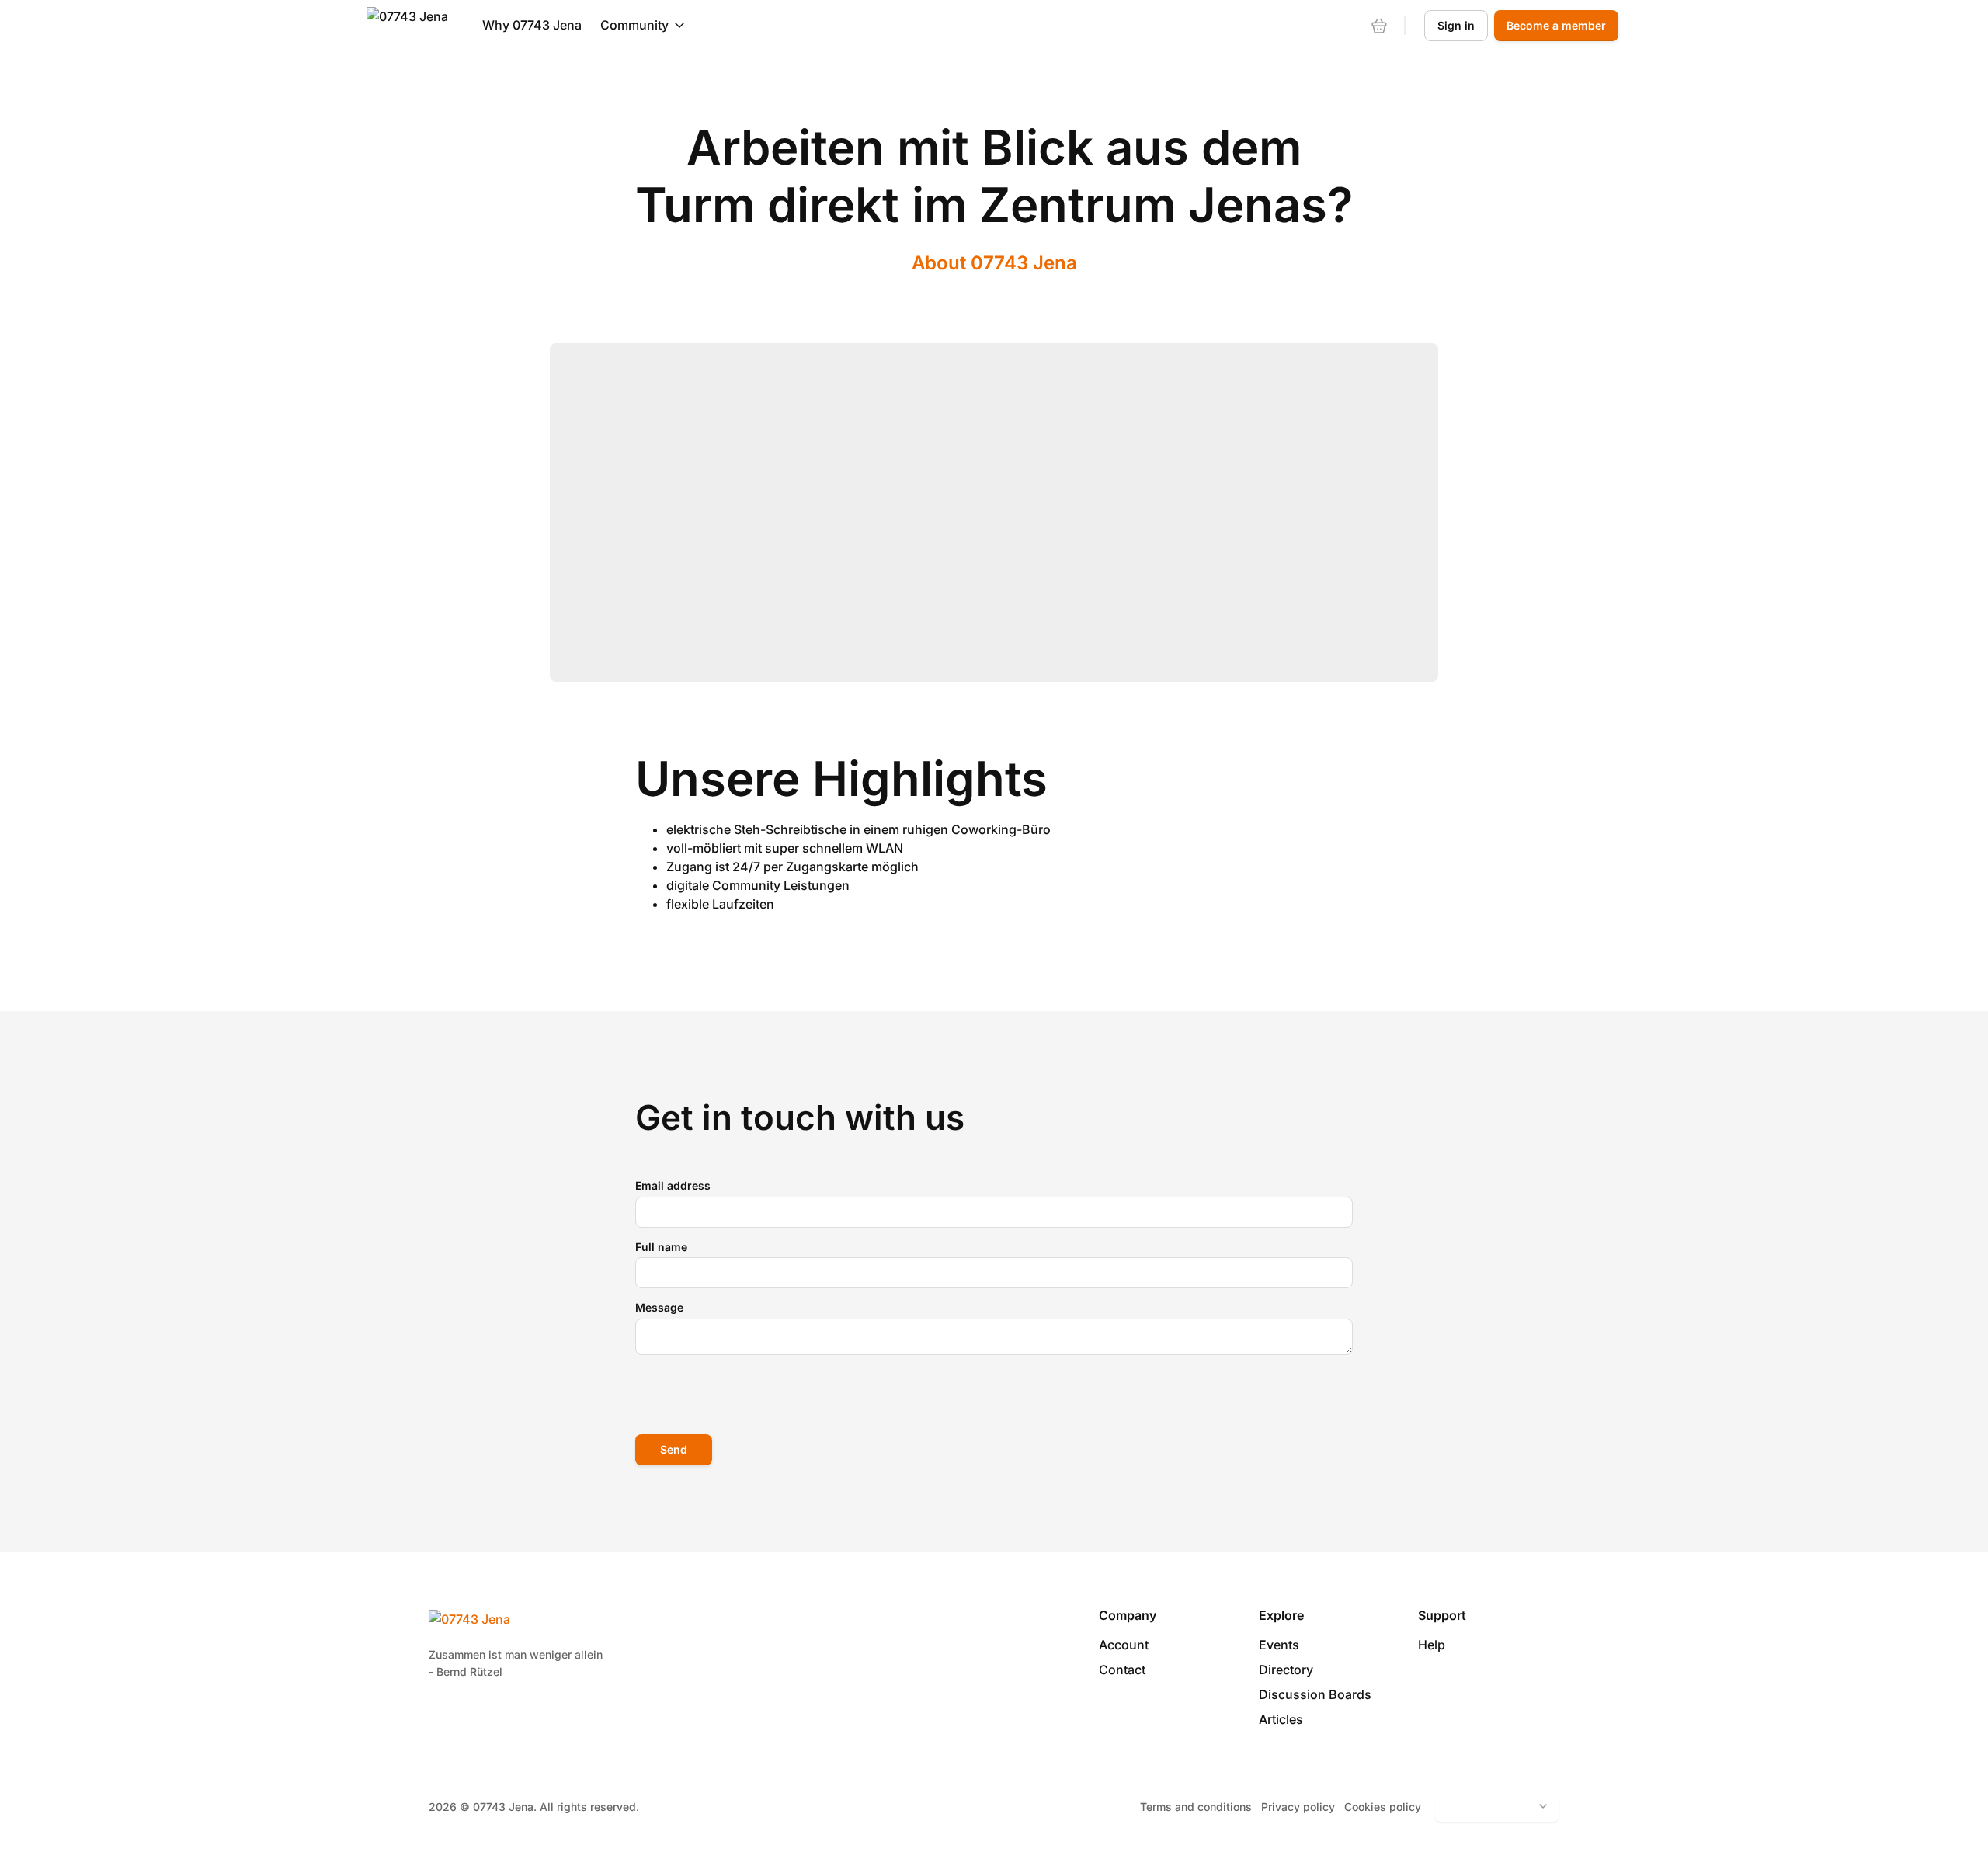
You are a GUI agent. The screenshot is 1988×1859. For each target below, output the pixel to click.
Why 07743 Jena (532, 25)
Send (674, 1449)
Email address (673, 1185)
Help (1432, 1645)
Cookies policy (1383, 1807)
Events (1279, 1645)
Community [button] (634, 25)
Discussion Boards (1315, 1694)
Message (659, 1307)
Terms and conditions (1196, 1807)
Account (1124, 1645)
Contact (1122, 1670)
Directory (1286, 1670)
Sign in (1456, 25)
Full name (661, 1247)
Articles (1281, 1719)
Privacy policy (1298, 1807)
